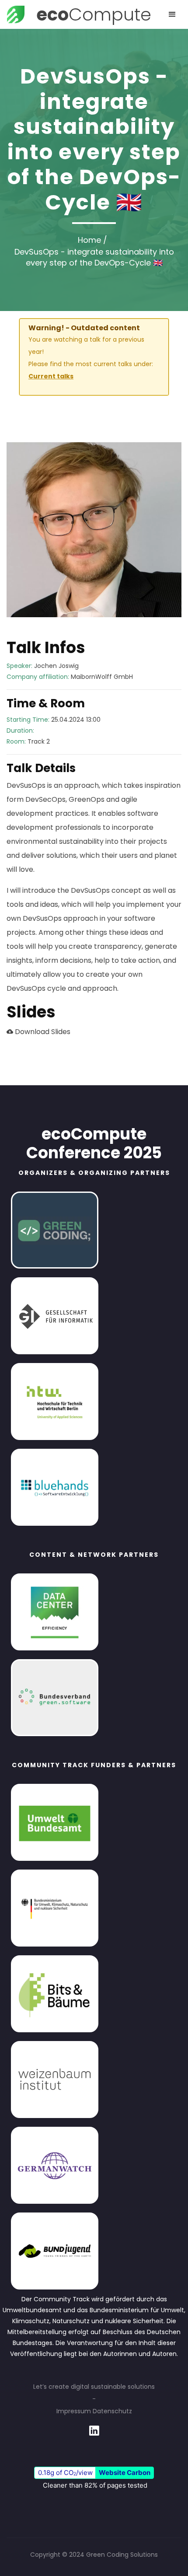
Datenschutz (112, 2411)
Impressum (74, 2411)
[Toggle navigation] (172, 14)
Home (89, 240)
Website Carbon (125, 2473)
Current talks (51, 376)
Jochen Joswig (56, 666)
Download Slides (42, 1032)
